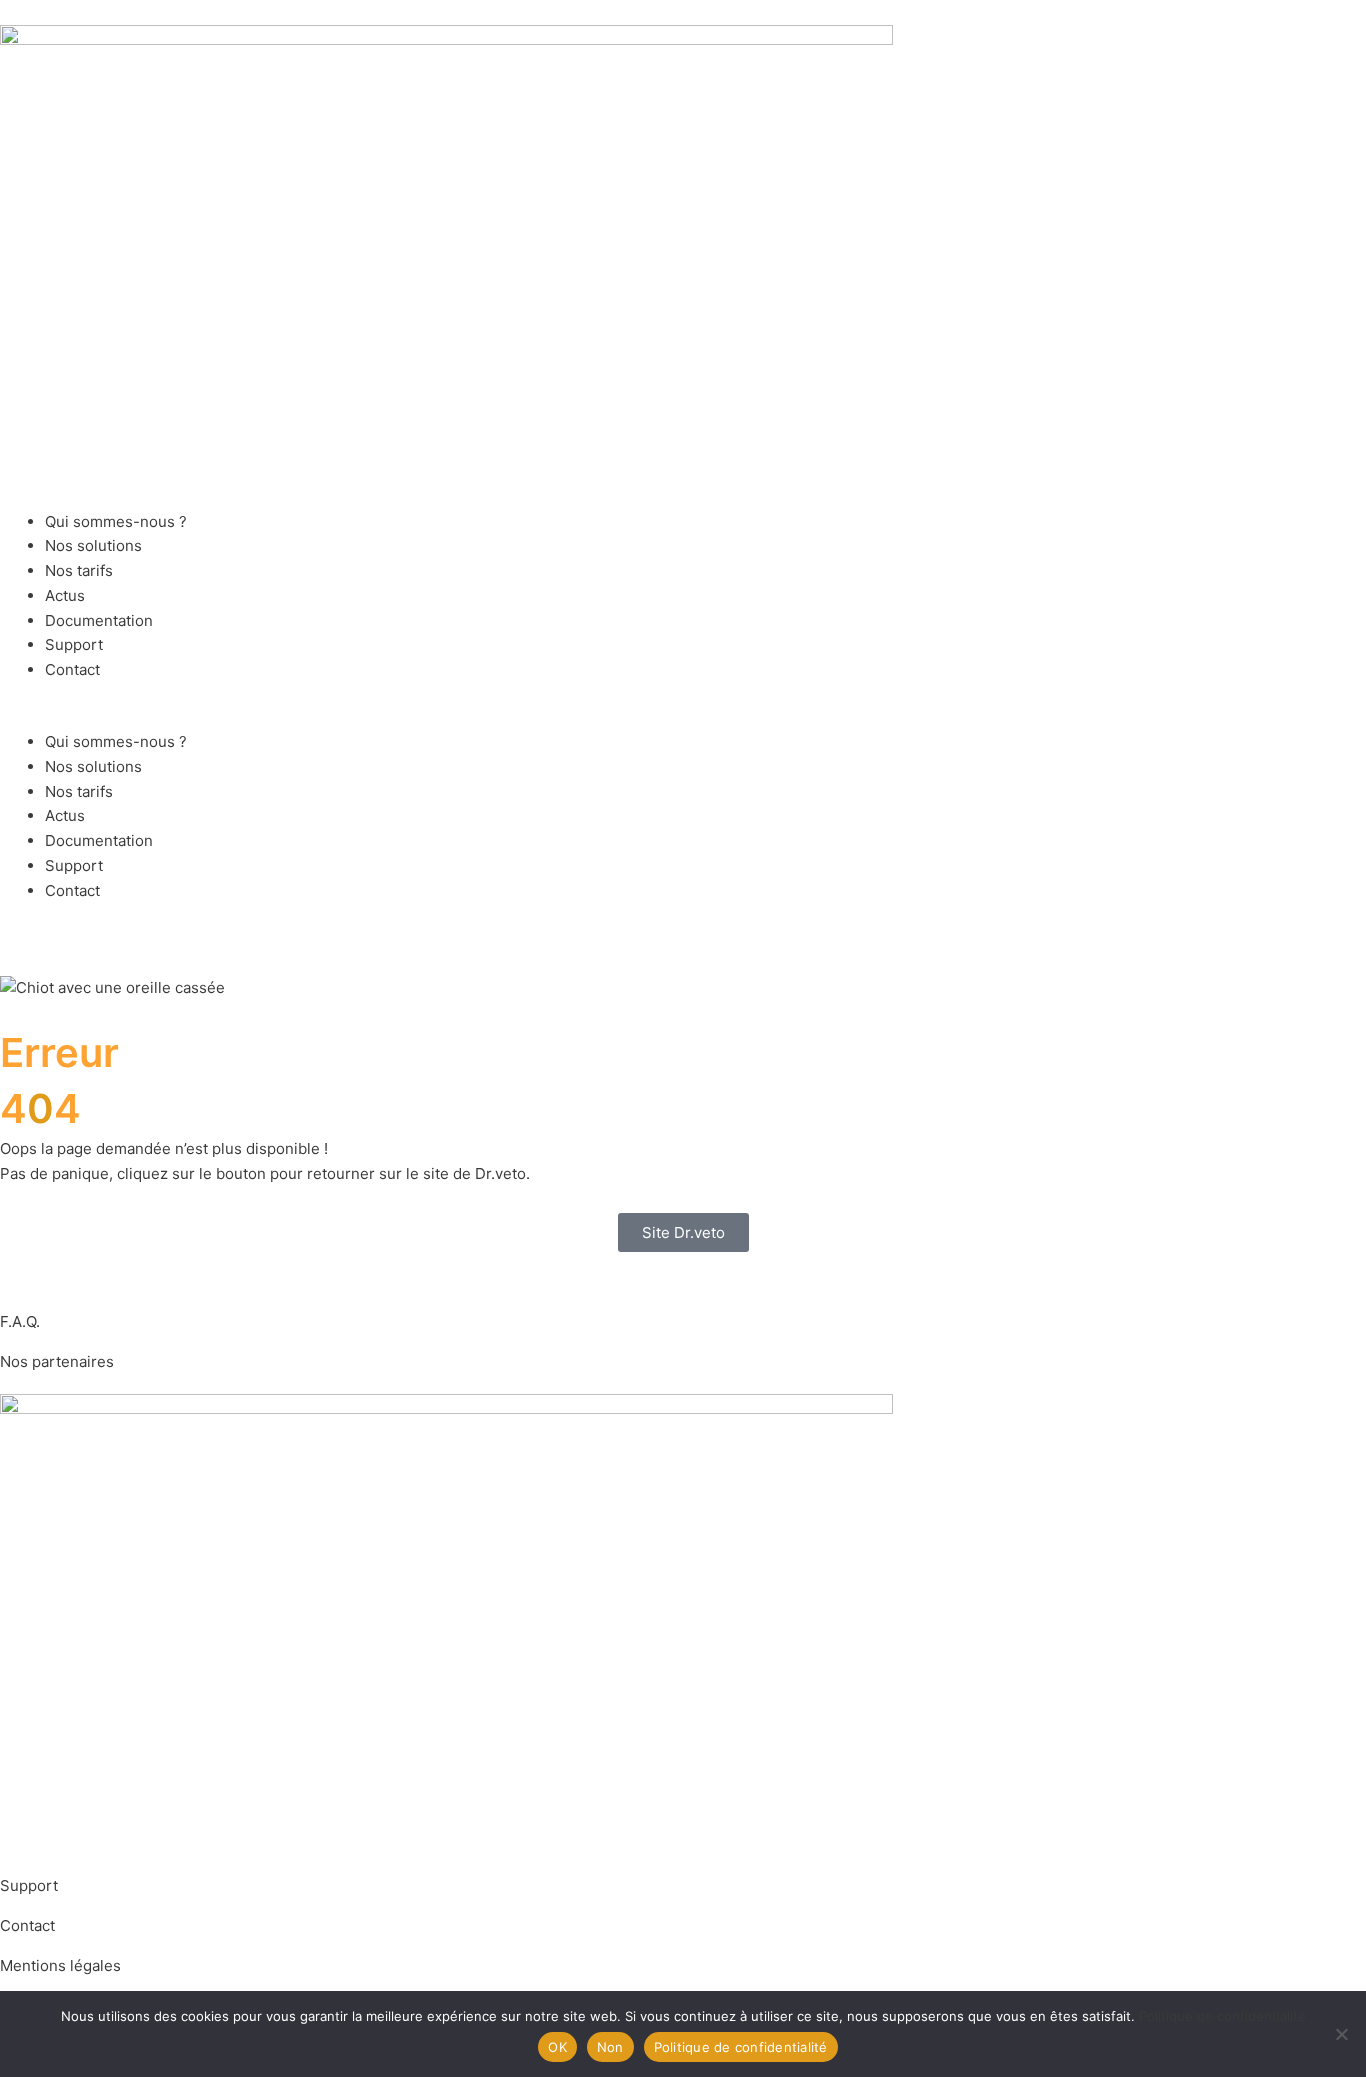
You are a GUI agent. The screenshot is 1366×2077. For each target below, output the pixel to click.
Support (74, 644)
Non (610, 2047)
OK (557, 2047)
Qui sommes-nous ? (116, 521)
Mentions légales (60, 1965)
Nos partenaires (57, 1361)
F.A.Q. (20, 1321)
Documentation (99, 620)
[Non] (1341, 2034)
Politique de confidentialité (1222, 2016)
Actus (65, 595)
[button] (683, 717)
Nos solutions (93, 545)
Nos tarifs (79, 570)
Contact (72, 669)
